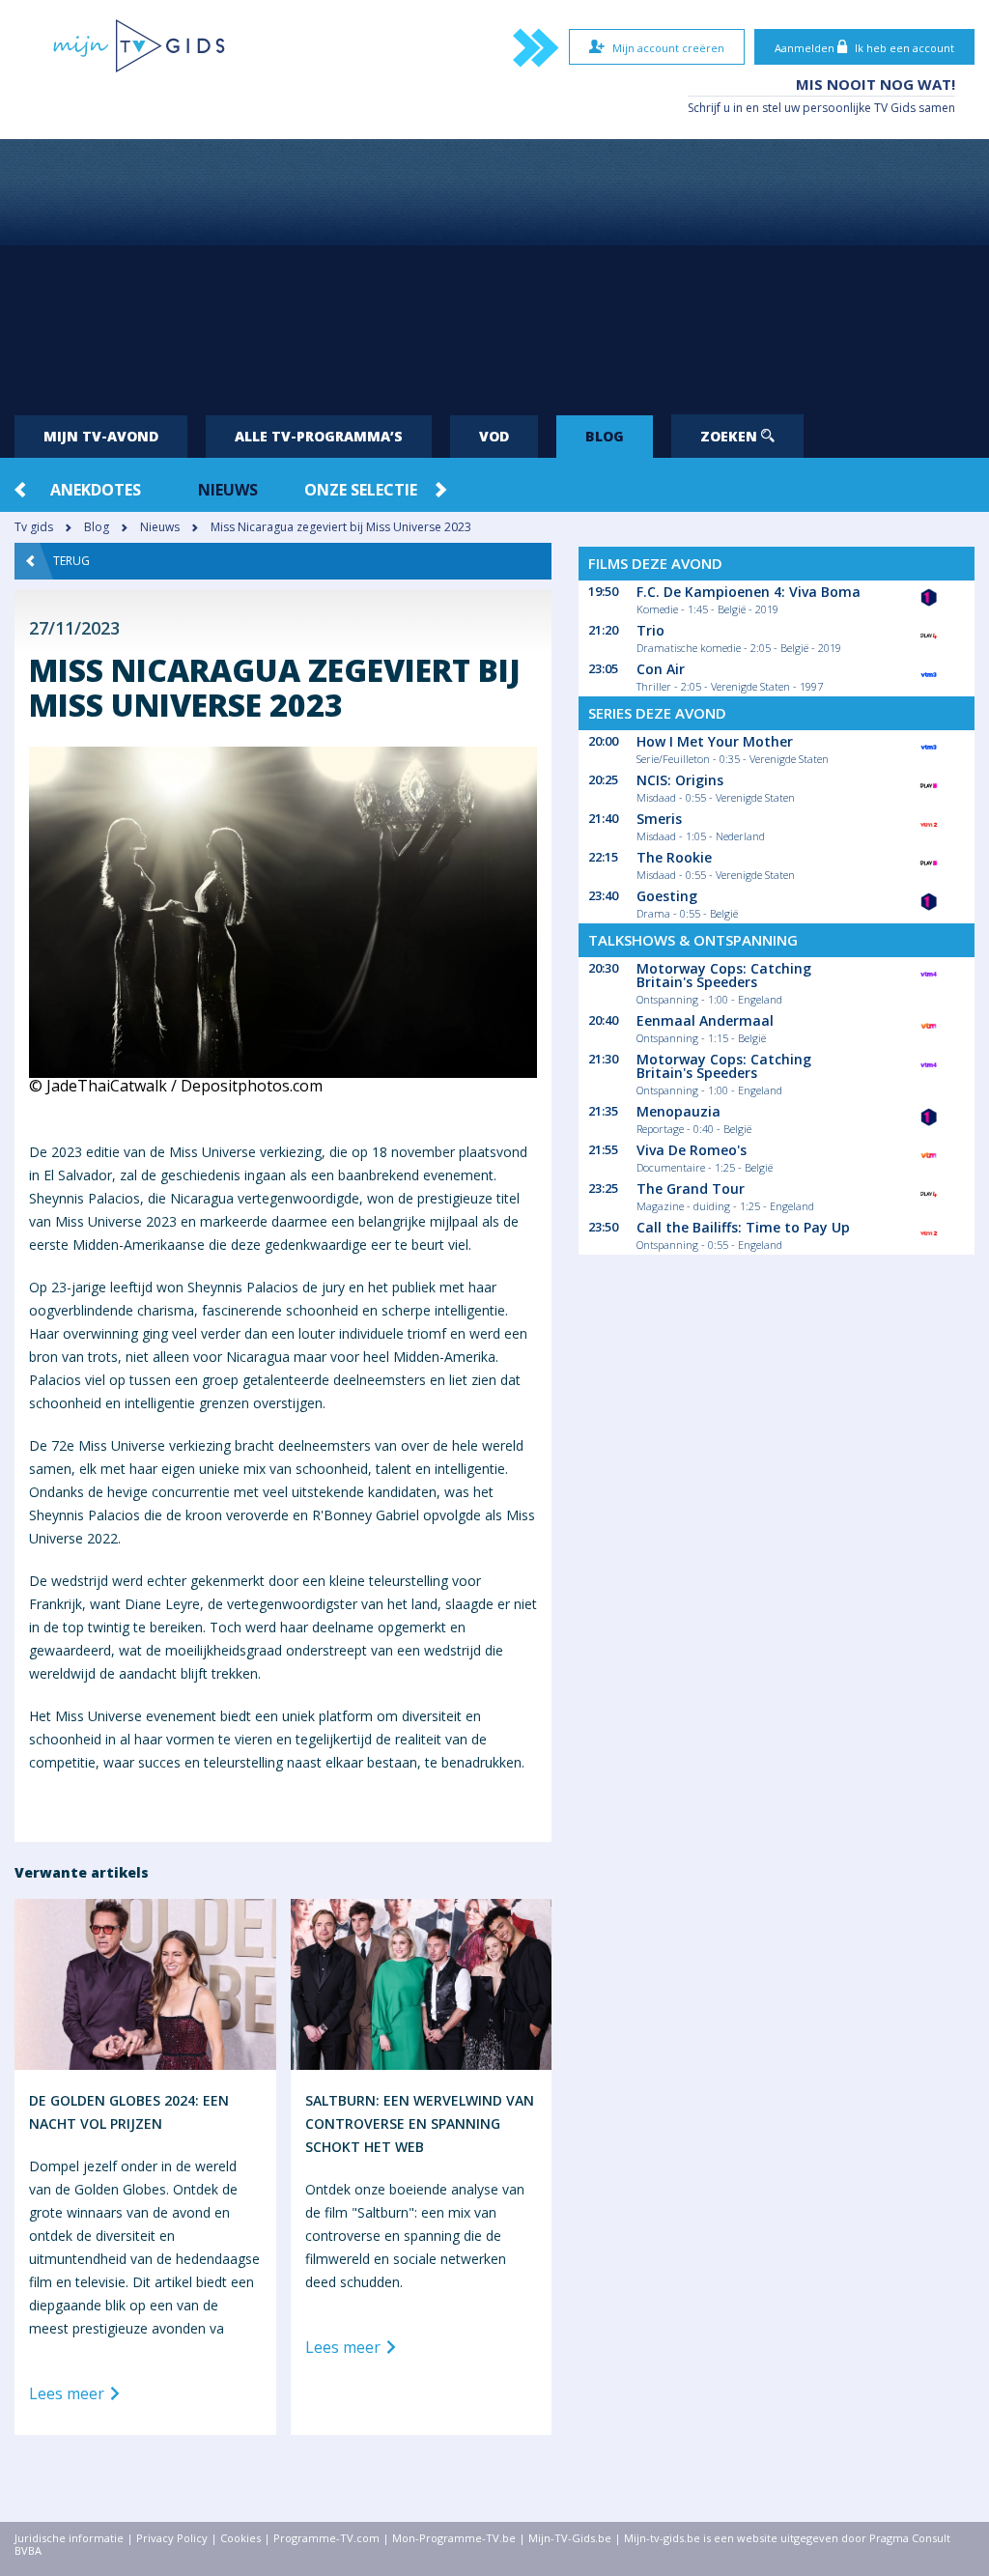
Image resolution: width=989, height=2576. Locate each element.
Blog (605, 436)
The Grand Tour (691, 1189)
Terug (71, 561)
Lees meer (69, 2394)
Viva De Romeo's (692, 1150)
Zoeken (731, 436)
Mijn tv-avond (101, 436)
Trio (650, 630)
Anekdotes (96, 490)
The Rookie (674, 857)
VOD (494, 436)
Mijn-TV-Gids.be (570, 2538)
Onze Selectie (361, 490)
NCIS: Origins (680, 780)
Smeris (659, 819)
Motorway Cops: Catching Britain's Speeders (724, 975)
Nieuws (228, 490)
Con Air (661, 669)
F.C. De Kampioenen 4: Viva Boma (749, 592)
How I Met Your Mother (715, 741)
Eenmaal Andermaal (705, 1020)
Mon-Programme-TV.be (454, 2538)
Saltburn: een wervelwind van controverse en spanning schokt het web (420, 2123)
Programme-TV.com (326, 2538)
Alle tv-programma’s (319, 436)
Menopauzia (678, 1111)
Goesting (667, 896)
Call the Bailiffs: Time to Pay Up (743, 1227)
